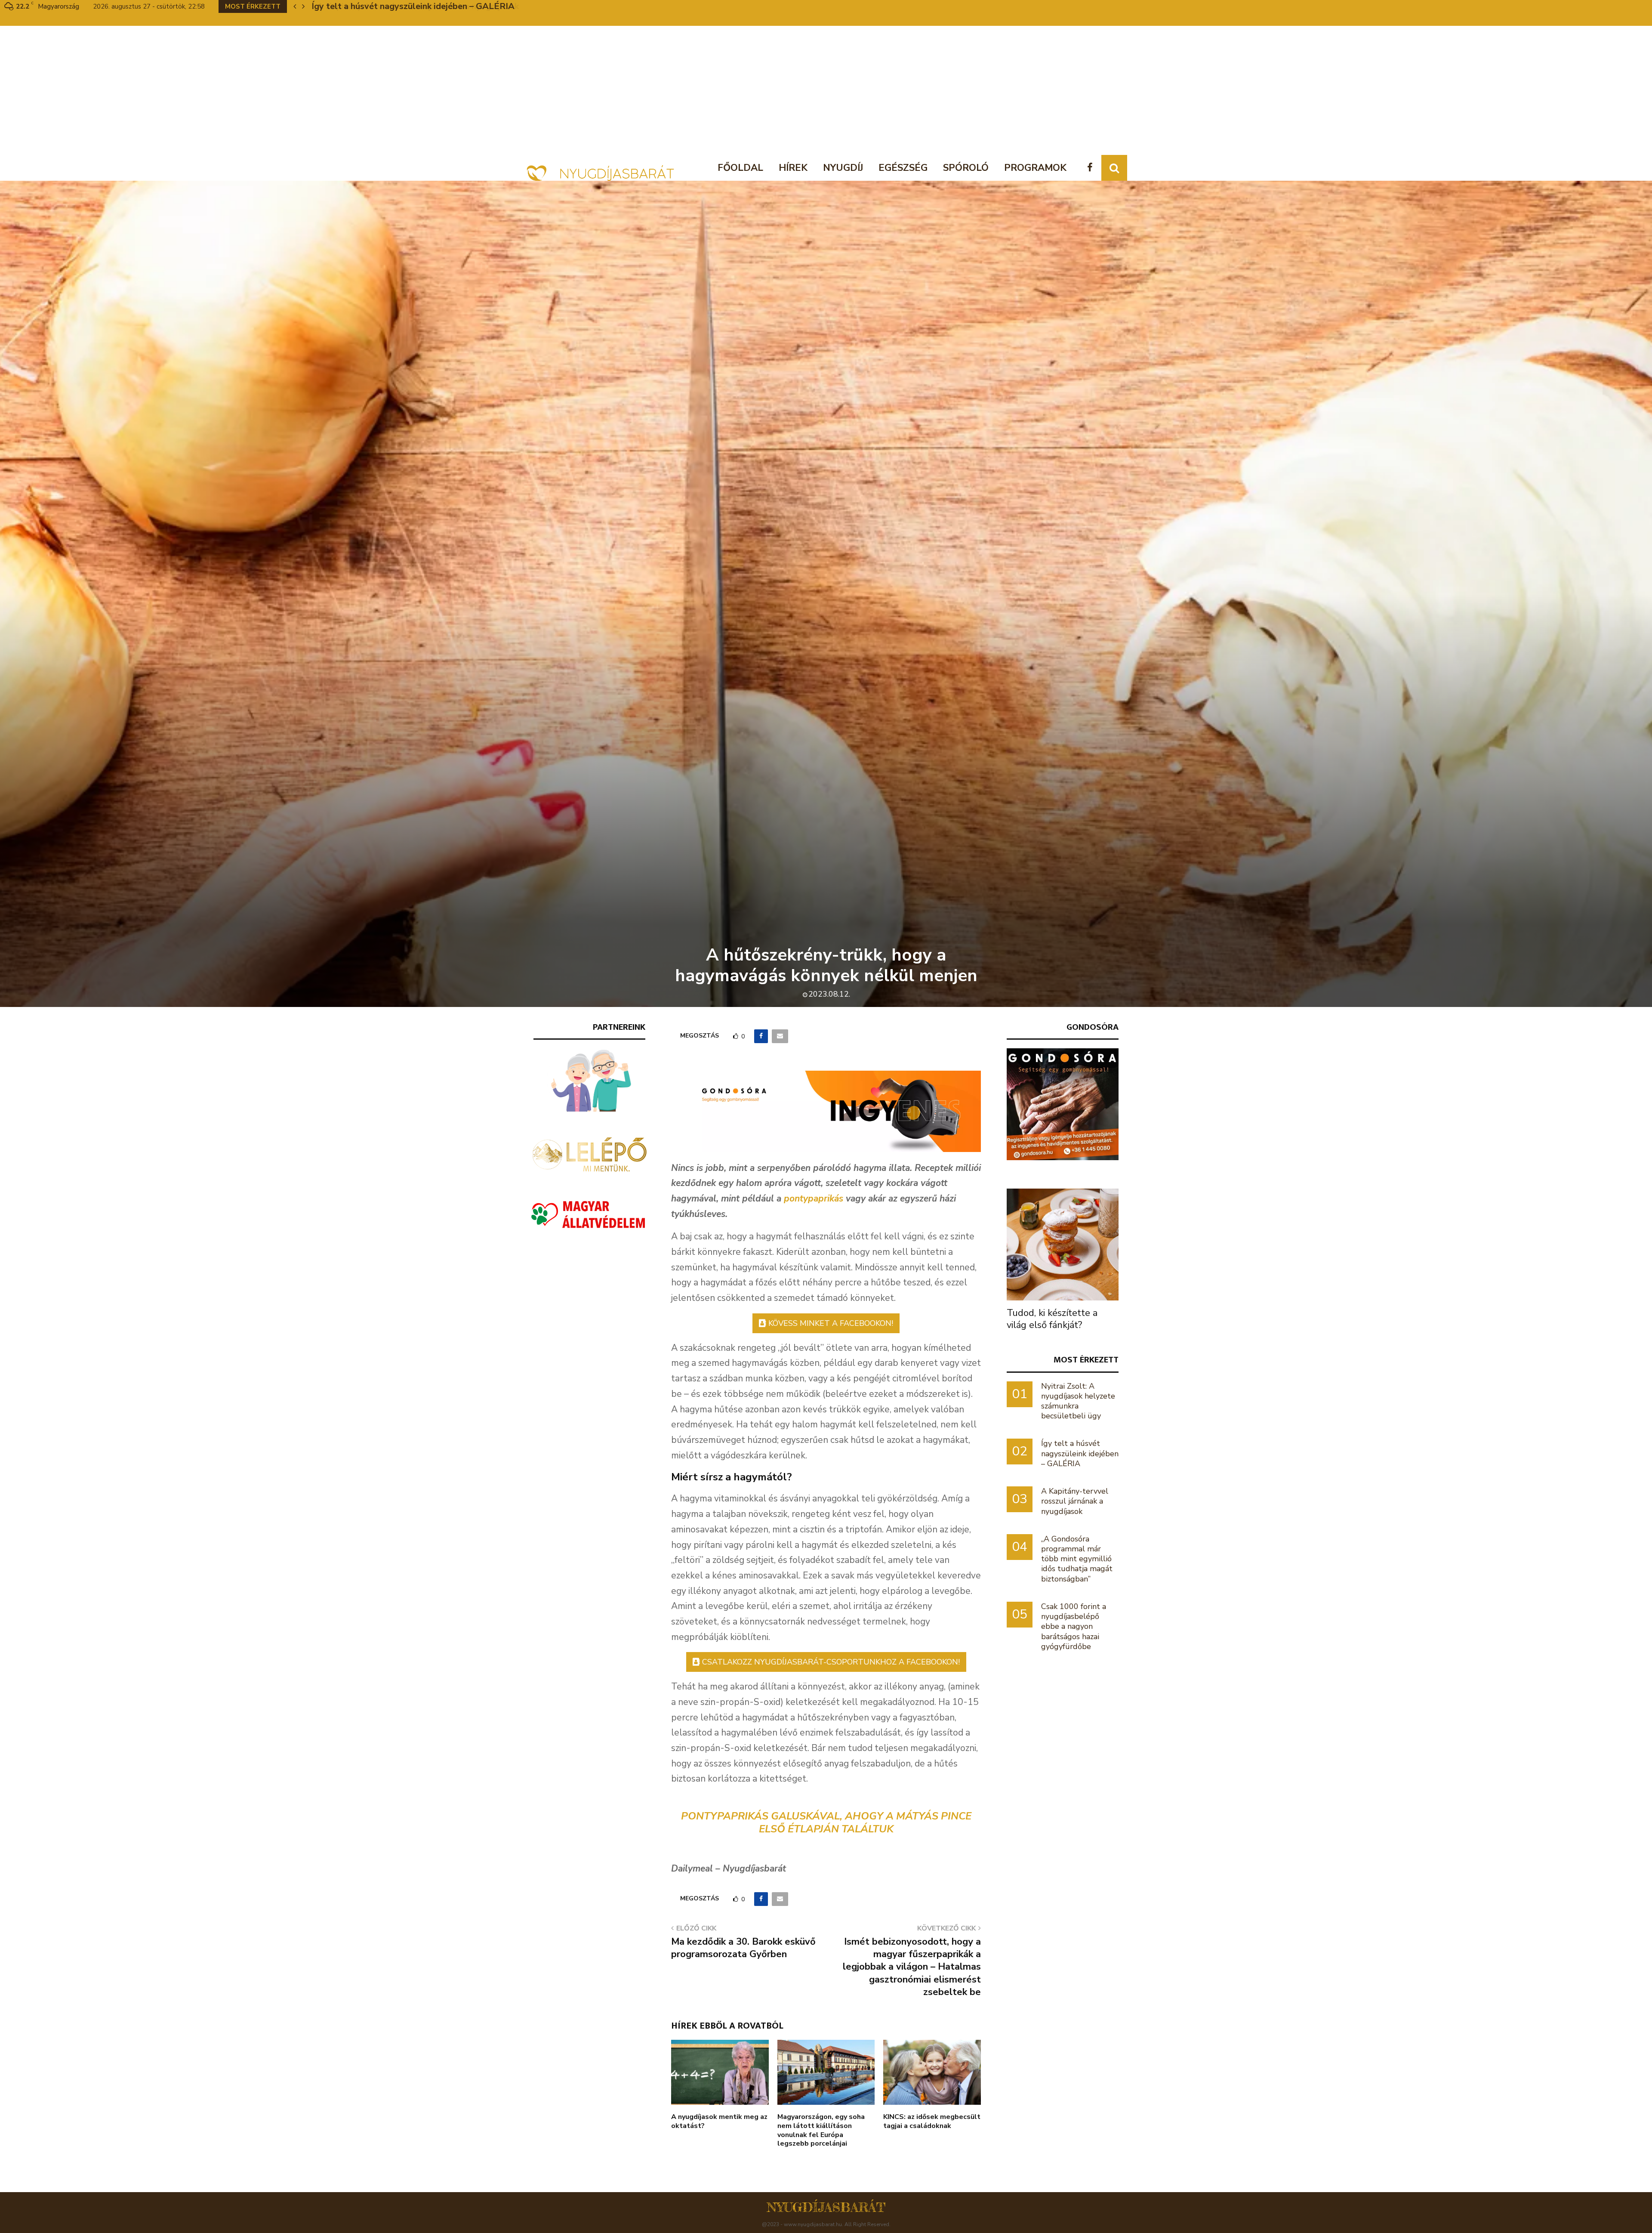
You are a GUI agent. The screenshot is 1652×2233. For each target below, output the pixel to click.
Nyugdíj (843, 168)
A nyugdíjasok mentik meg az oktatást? (719, 2121)
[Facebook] (1092, 168)
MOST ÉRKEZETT (1086, 1360)
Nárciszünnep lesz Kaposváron (373, 6)
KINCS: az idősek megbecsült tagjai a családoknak (932, 2121)
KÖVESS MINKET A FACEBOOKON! (831, 1323)
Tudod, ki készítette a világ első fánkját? (1052, 1319)
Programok (1035, 168)
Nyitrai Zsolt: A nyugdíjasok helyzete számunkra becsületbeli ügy (1078, 1401)
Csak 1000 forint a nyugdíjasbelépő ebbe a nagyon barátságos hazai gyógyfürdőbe (1074, 1626)
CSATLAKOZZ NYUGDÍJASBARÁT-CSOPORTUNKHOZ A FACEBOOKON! (831, 1662)
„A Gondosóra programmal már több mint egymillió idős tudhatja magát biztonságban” (1077, 1559)
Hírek (793, 168)
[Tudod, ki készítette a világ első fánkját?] (1063, 1245)
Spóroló (966, 168)
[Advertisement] (826, 90)
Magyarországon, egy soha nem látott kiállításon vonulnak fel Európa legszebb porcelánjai (821, 2130)
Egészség (903, 168)
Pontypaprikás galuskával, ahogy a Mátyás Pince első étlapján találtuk (826, 1822)
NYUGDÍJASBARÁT (826, 2207)
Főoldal (740, 168)
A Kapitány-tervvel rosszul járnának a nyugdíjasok (1075, 1501)
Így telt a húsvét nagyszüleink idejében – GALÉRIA (1080, 1453)
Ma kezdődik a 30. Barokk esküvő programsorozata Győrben (743, 1948)
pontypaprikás (814, 1198)
